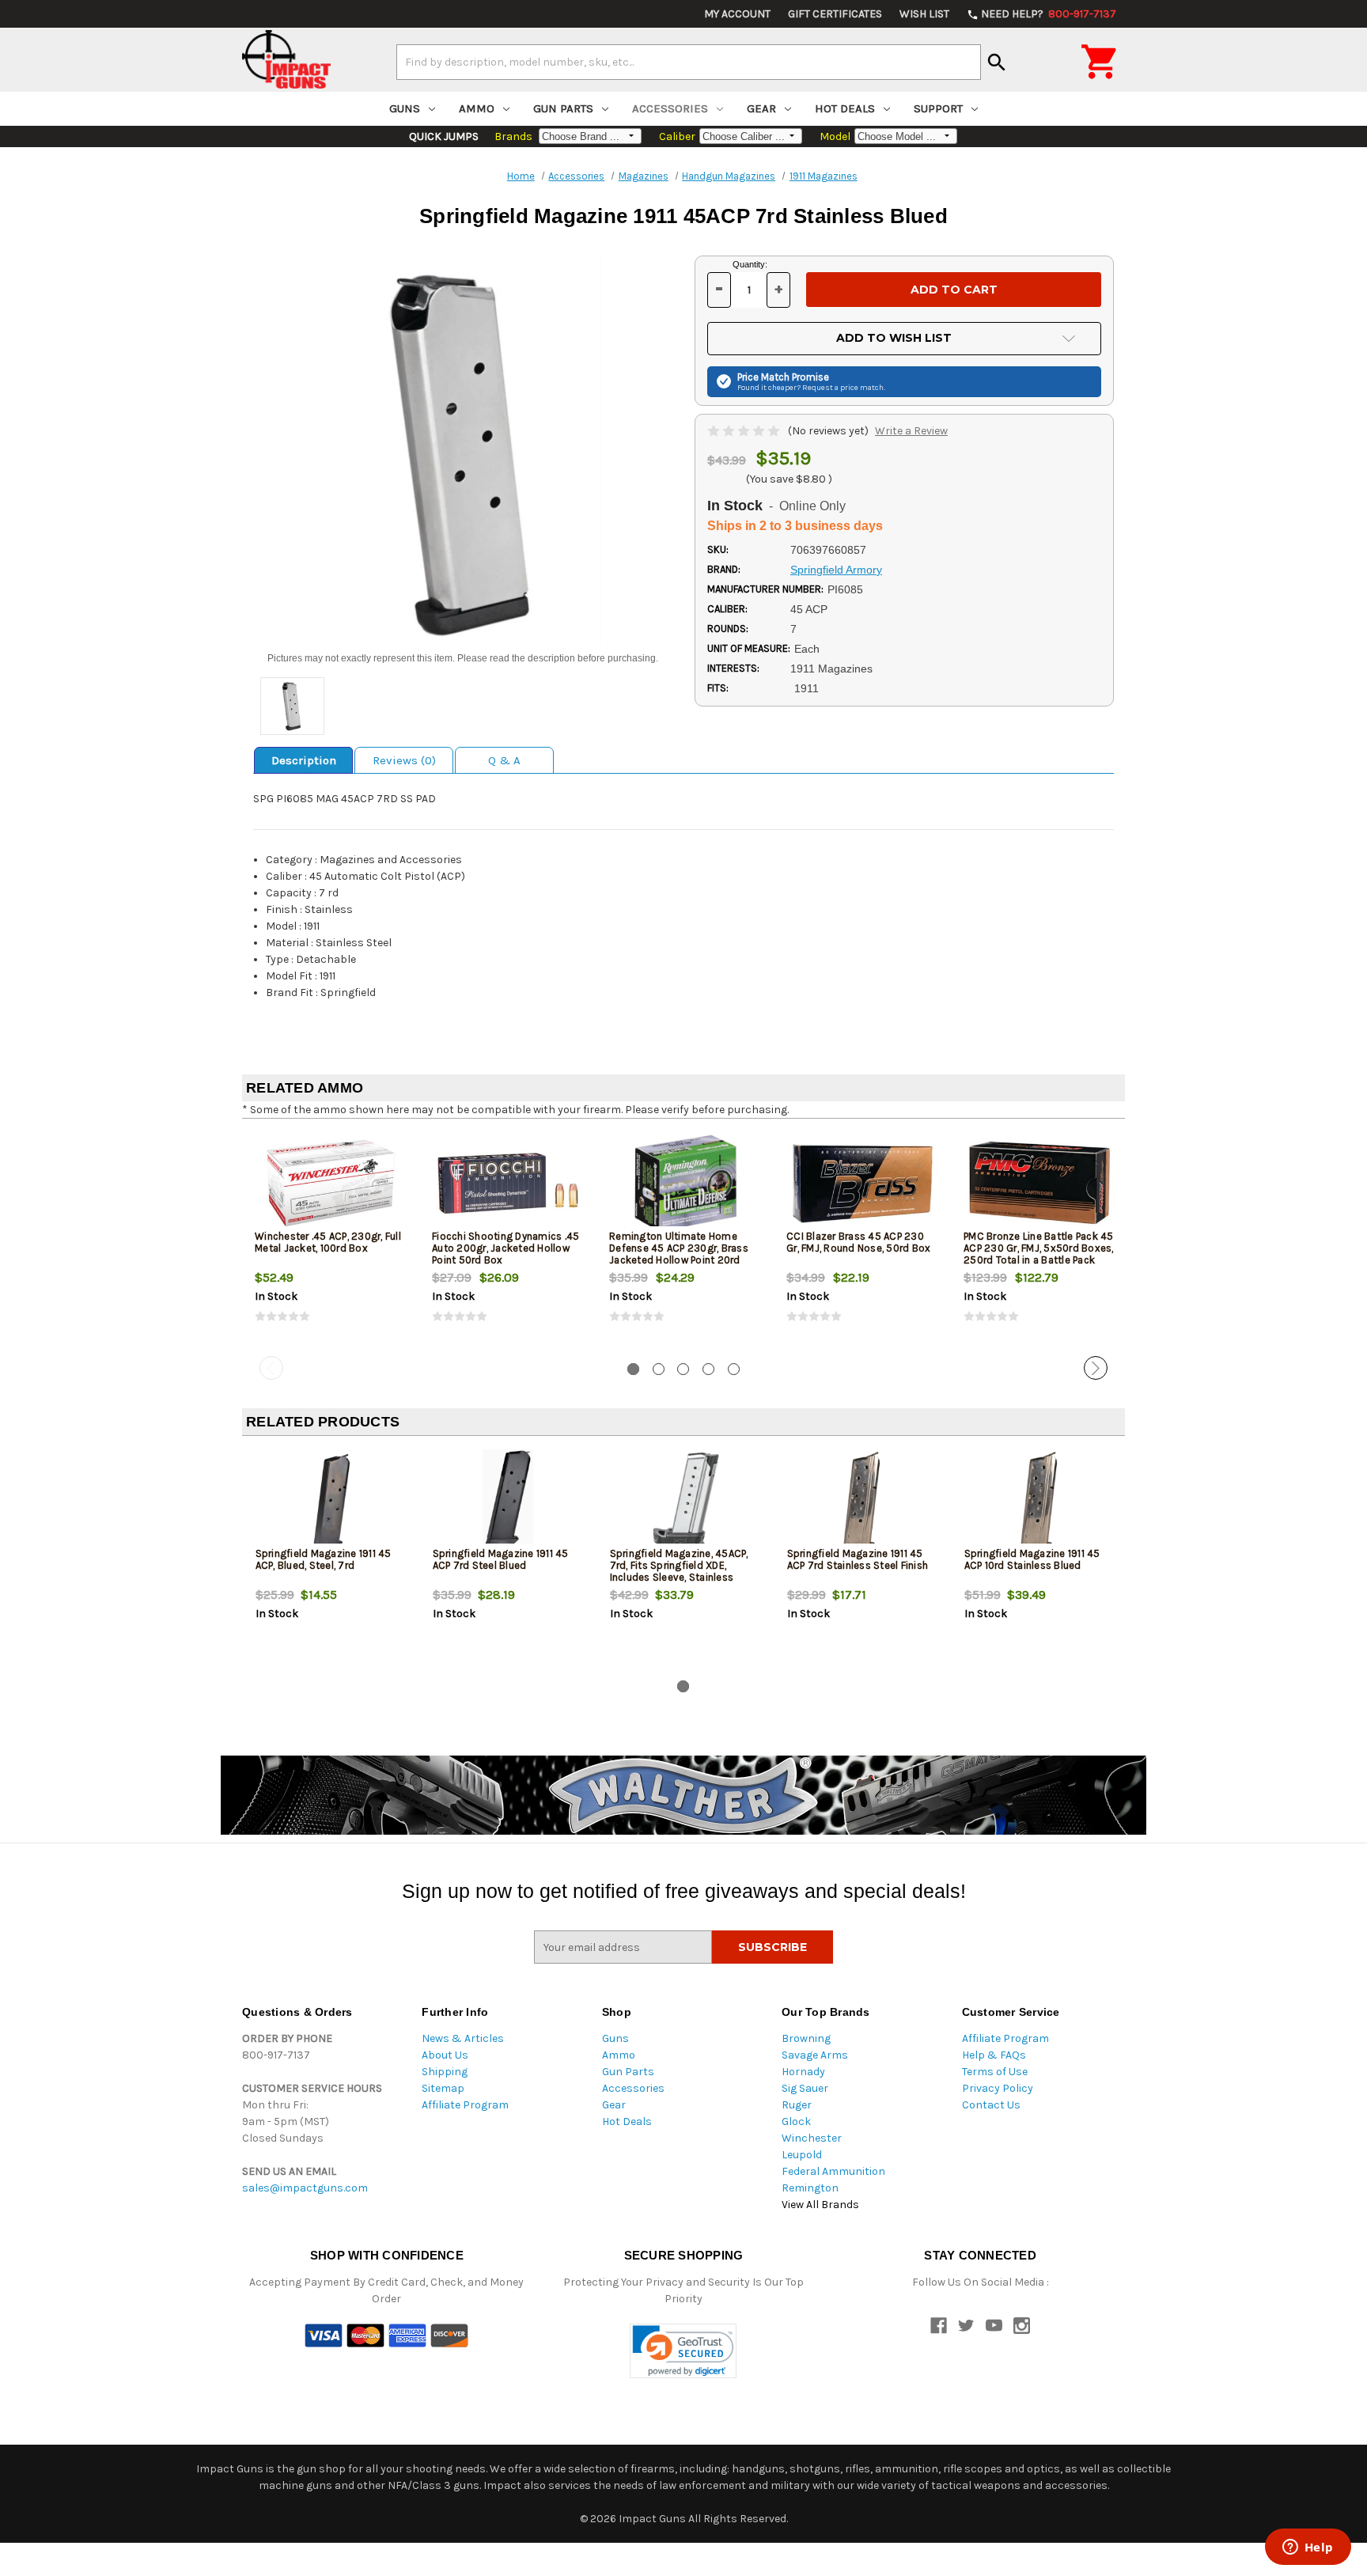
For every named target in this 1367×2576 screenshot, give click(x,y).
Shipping (445, 2072)
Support (938, 108)
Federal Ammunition (833, 2171)
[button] (683, 2351)
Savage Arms (815, 2055)
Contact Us (991, 2105)
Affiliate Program (465, 2105)
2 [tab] (659, 1369)
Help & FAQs (994, 2055)
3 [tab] (683, 1369)
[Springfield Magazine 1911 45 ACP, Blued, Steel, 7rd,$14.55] (331, 1500)
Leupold (802, 2155)
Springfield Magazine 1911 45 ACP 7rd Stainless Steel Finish (858, 1559)
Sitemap (443, 2088)
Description (304, 760)
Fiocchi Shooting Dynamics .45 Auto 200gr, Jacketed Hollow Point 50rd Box (506, 1248)
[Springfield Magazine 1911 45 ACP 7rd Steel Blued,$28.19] (508, 1500)
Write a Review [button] (911, 431)
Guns (405, 108)
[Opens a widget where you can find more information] (1308, 2548)
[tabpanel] (331, 1241)
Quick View (331, 1183)
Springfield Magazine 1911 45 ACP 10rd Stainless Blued (1032, 1559)
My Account (737, 14)
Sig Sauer (805, 2088)
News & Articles (463, 2038)
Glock (796, 2121)
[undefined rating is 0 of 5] (745, 431)
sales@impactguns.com (305, 2188)
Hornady (803, 2072)
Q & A (504, 760)
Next (1096, 1368)
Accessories (670, 108)
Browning (806, 2038)
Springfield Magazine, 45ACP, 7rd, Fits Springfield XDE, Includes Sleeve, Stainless (679, 1565)
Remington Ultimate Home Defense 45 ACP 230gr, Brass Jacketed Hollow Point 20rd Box (679, 1254)
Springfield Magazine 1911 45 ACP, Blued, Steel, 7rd (324, 1559)
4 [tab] (708, 1369)
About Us (445, 2055)
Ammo (477, 108)
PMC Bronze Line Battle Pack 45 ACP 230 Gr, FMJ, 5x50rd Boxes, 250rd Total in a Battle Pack (1039, 1248)
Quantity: (750, 264)
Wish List (924, 14)
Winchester (812, 2138)
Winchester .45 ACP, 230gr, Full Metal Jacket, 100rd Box (328, 1242)
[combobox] (689, 62)
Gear (761, 108)
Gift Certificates (835, 14)
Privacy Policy (998, 2088)
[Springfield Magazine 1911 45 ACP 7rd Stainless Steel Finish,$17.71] (863, 1500)
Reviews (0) (404, 760)
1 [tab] (633, 1369)
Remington (810, 2188)
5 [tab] (734, 1369)
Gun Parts (563, 108)
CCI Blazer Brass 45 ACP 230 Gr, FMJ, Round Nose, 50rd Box (858, 1242)
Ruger (797, 2105)
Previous (271, 1368)
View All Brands (820, 2205)
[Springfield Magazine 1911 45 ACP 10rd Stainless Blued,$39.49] (1040, 1500)
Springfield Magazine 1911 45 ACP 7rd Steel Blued (501, 1559)
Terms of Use (995, 2072)
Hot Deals (845, 108)
